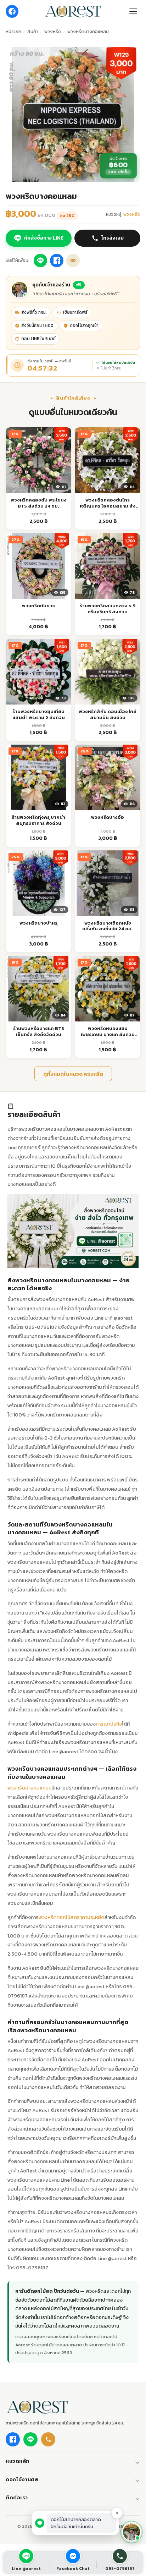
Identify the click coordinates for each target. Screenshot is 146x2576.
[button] (131, 2532)
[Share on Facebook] (57, 261)
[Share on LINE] (40, 261)
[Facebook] (12, 11)
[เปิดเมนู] (133, 11)
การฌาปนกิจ (109, 1724)
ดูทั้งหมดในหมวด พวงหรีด (73, 1074)
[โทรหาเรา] (48, 2439)
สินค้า (33, 31)
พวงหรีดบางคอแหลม (29, 1788)
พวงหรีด (53, 31)
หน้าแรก (13, 31)
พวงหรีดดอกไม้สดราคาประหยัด (71, 1917)
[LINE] (30, 2439)
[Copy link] (73, 261)
